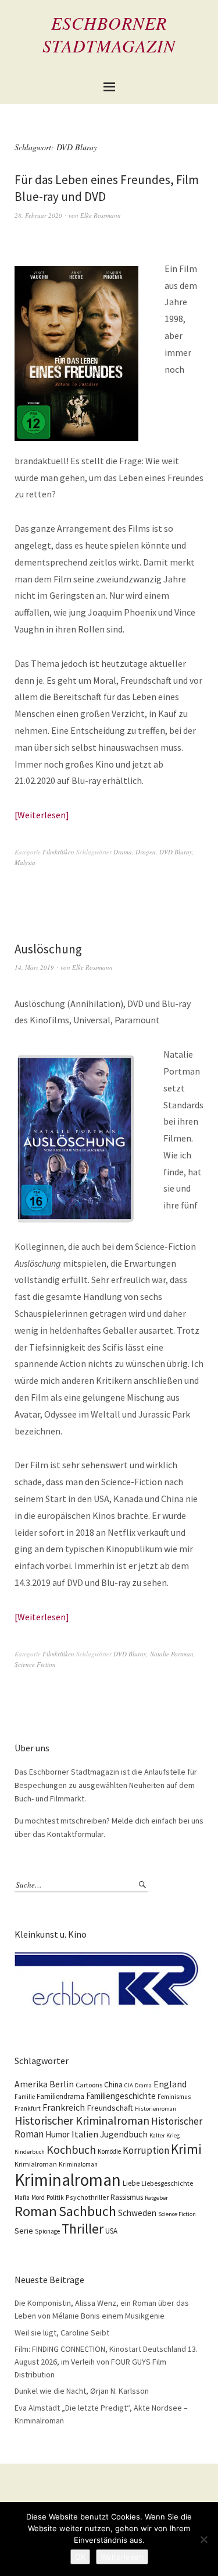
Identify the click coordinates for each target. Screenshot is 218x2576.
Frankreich (64, 2107)
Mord (38, 2197)
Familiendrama (60, 2096)
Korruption (146, 2150)
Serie (24, 2231)
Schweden (137, 2213)
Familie (25, 2097)
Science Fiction (35, 1664)
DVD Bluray (176, 852)
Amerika (31, 2084)
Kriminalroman (68, 2180)
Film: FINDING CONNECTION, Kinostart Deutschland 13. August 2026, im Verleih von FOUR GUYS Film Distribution (106, 2361)
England (170, 2084)
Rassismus (127, 2197)
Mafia (22, 2197)
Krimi (186, 2149)
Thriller (83, 2229)
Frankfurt (28, 2108)
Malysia (25, 862)
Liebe (131, 2183)
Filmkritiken (58, 852)
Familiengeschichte (121, 2096)
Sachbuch (87, 2211)
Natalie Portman (172, 1654)
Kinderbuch (30, 2152)
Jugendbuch (124, 2134)
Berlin (62, 2084)
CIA (129, 2085)
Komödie (109, 2151)
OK (80, 2557)
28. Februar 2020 (38, 215)
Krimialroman (36, 2164)
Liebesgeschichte (167, 2183)
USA (111, 2231)
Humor (58, 2134)
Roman (36, 2211)
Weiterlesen (42, 815)
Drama (123, 852)
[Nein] (203, 2539)
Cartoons (89, 2085)
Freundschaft (110, 2108)
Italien (85, 2134)
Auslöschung (48, 949)
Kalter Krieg (165, 2135)
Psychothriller (87, 2197)
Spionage (47, 2231)
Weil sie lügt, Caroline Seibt (62, 2333)
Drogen (146, 852)
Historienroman (156, 2109)
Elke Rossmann (101, 215)
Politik (55, 2197)
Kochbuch (71, 2149)
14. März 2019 (34, 967)
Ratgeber (156, 2198)
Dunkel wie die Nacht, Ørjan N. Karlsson (82, 2391)
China (113, 2084)
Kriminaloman (78, 2164)
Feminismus (174, 2097)
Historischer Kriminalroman (82, 2120)
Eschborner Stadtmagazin (109, 34)
